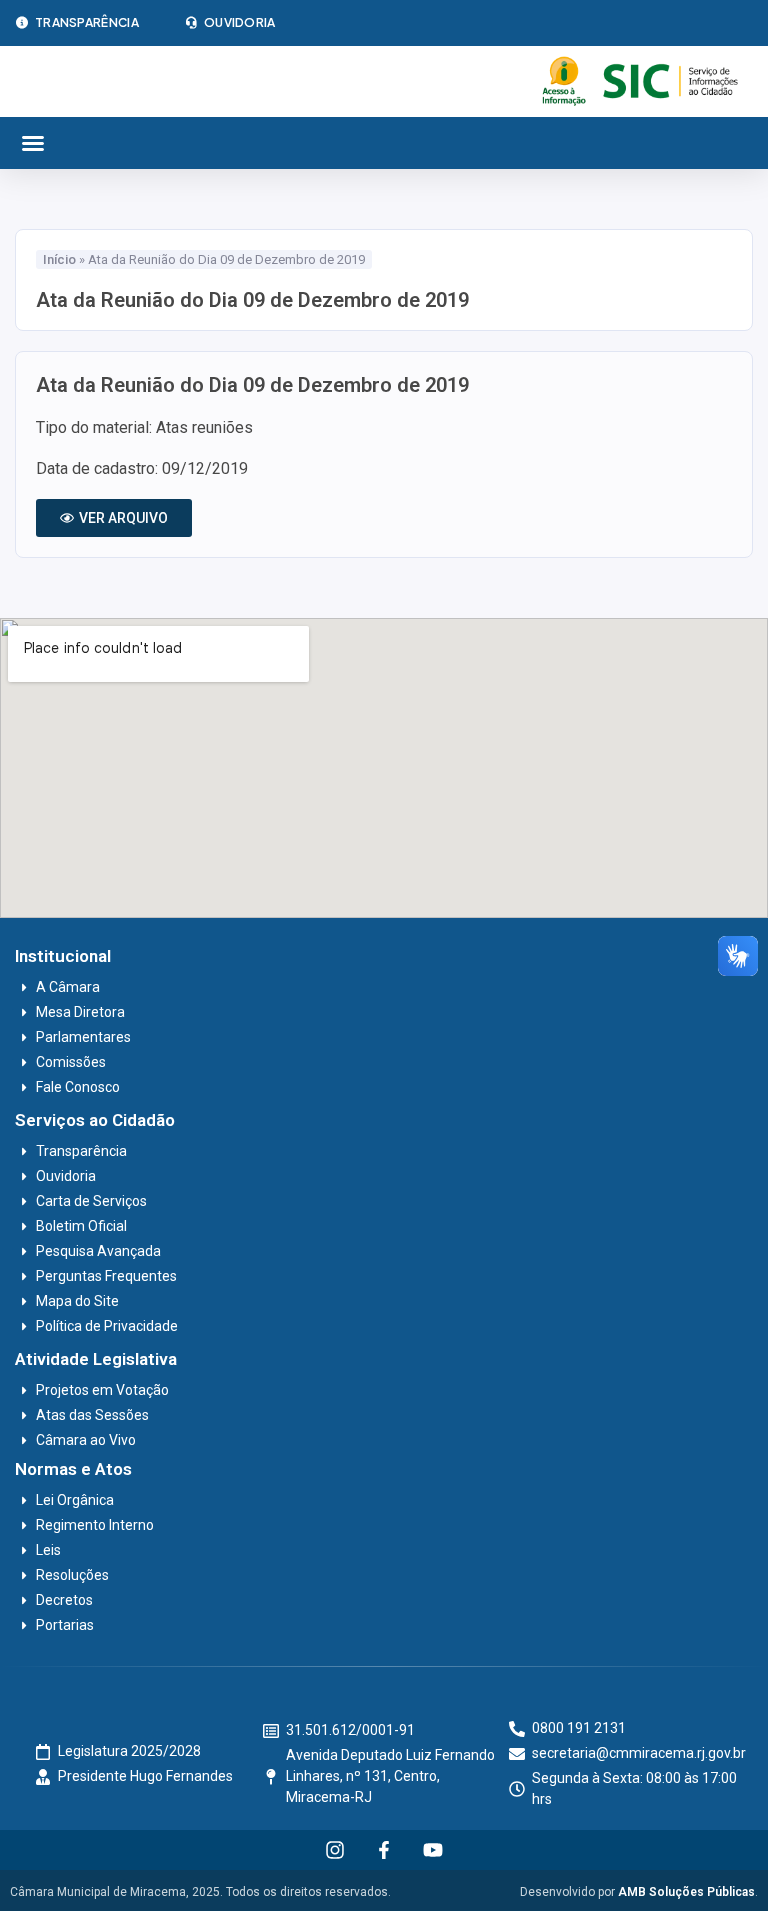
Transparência (87, 22)
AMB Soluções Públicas (686, 1892)
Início (59, 259)
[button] (33, 143)
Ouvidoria (240, 22)
